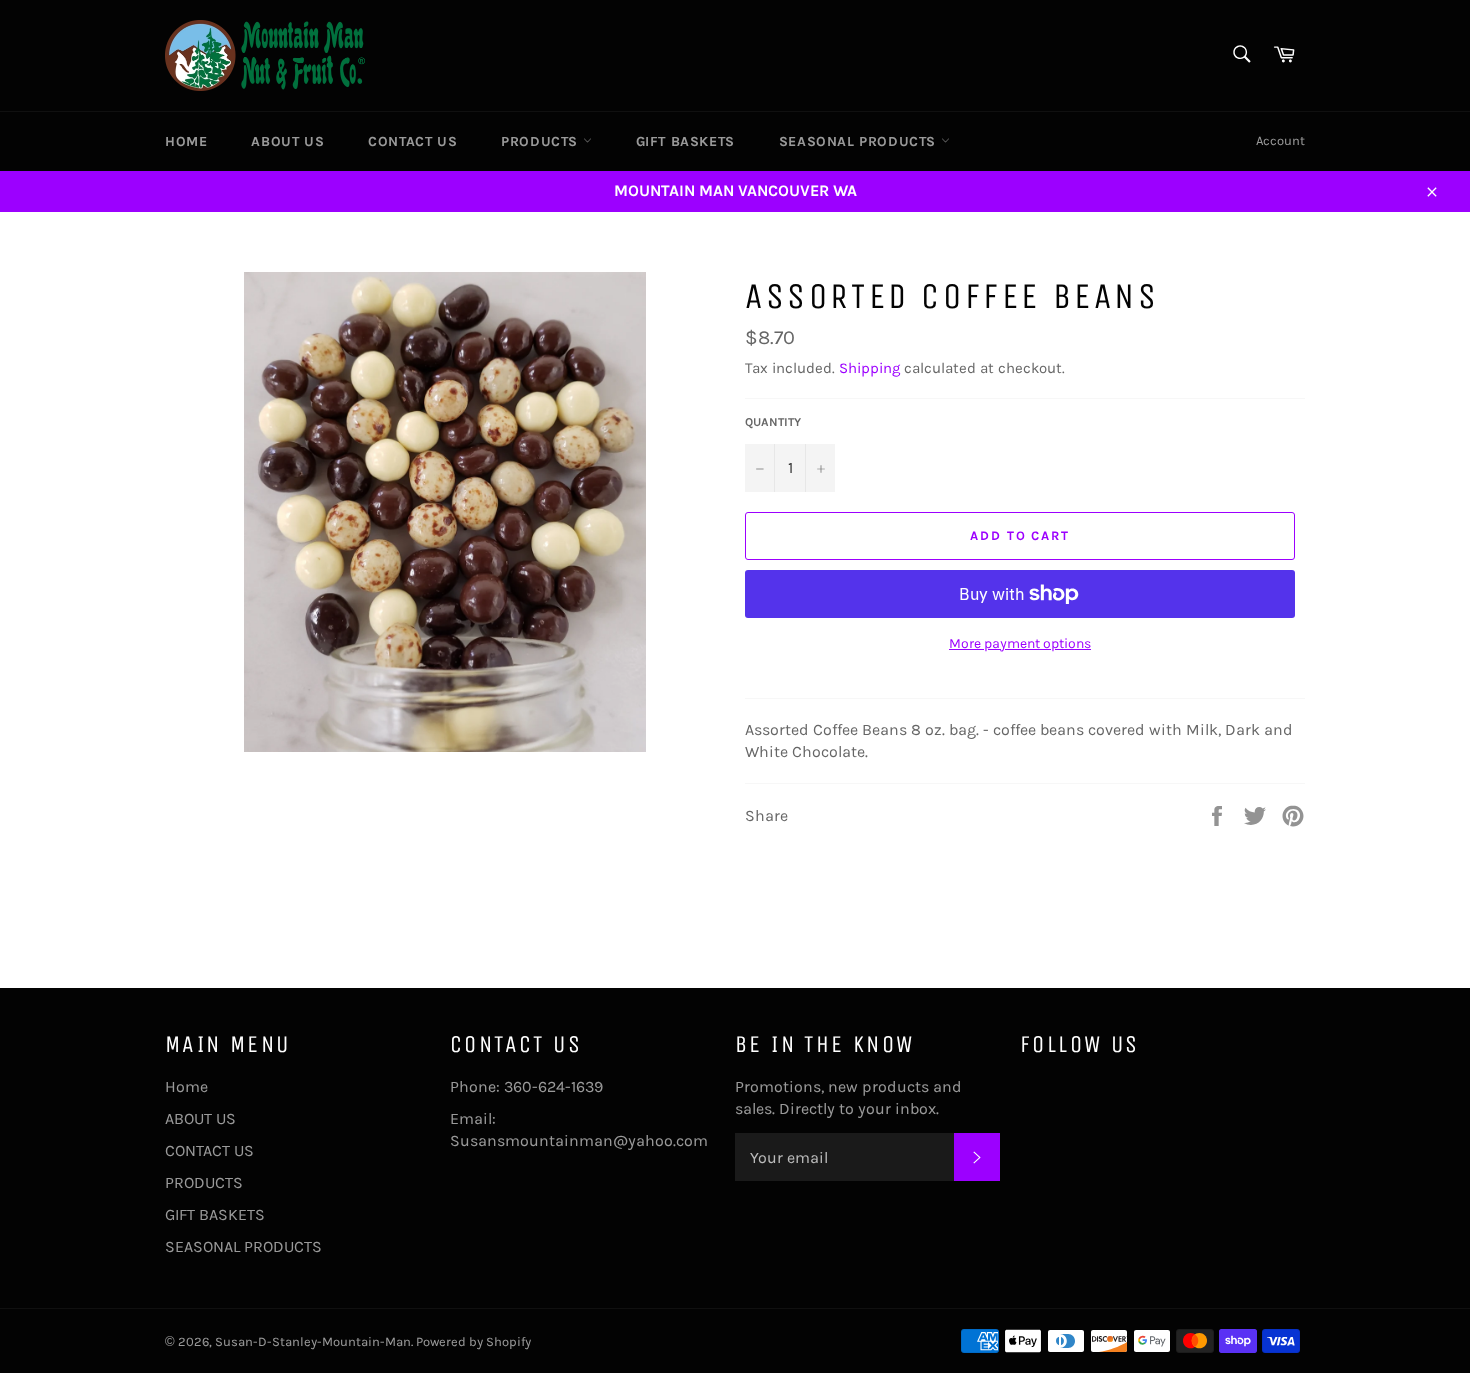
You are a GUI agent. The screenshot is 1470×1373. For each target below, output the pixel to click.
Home (186, 141)
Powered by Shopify (473, 1341)
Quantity (773, 422)
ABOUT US (287, 141)
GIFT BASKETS (685, 141)
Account (1280, 140)
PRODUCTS (541, 141)
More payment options (1020, 643)
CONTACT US (412, 141)
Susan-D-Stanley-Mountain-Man (313, 1341)
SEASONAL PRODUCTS (860, 141)
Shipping (869, 368)
